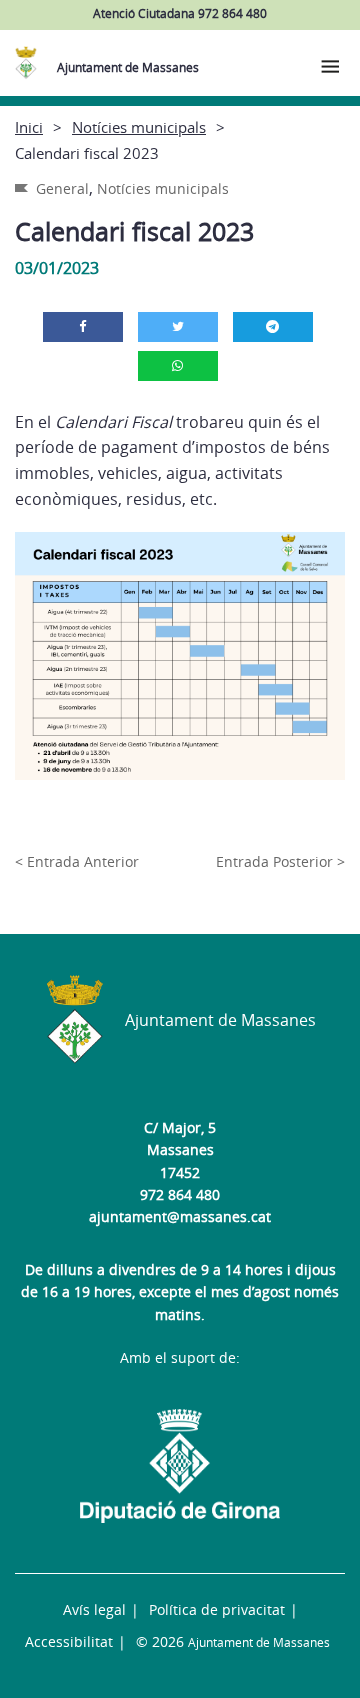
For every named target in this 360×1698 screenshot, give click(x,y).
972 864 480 (180, 1194)
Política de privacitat (217, 1609)
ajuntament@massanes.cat (180, 1216)
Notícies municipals (139, 127)
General (62, 188)
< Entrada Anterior (77, 861)
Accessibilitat (69, 1641)
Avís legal (94, 1609)
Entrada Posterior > (280, 861)
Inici (29, 127)
